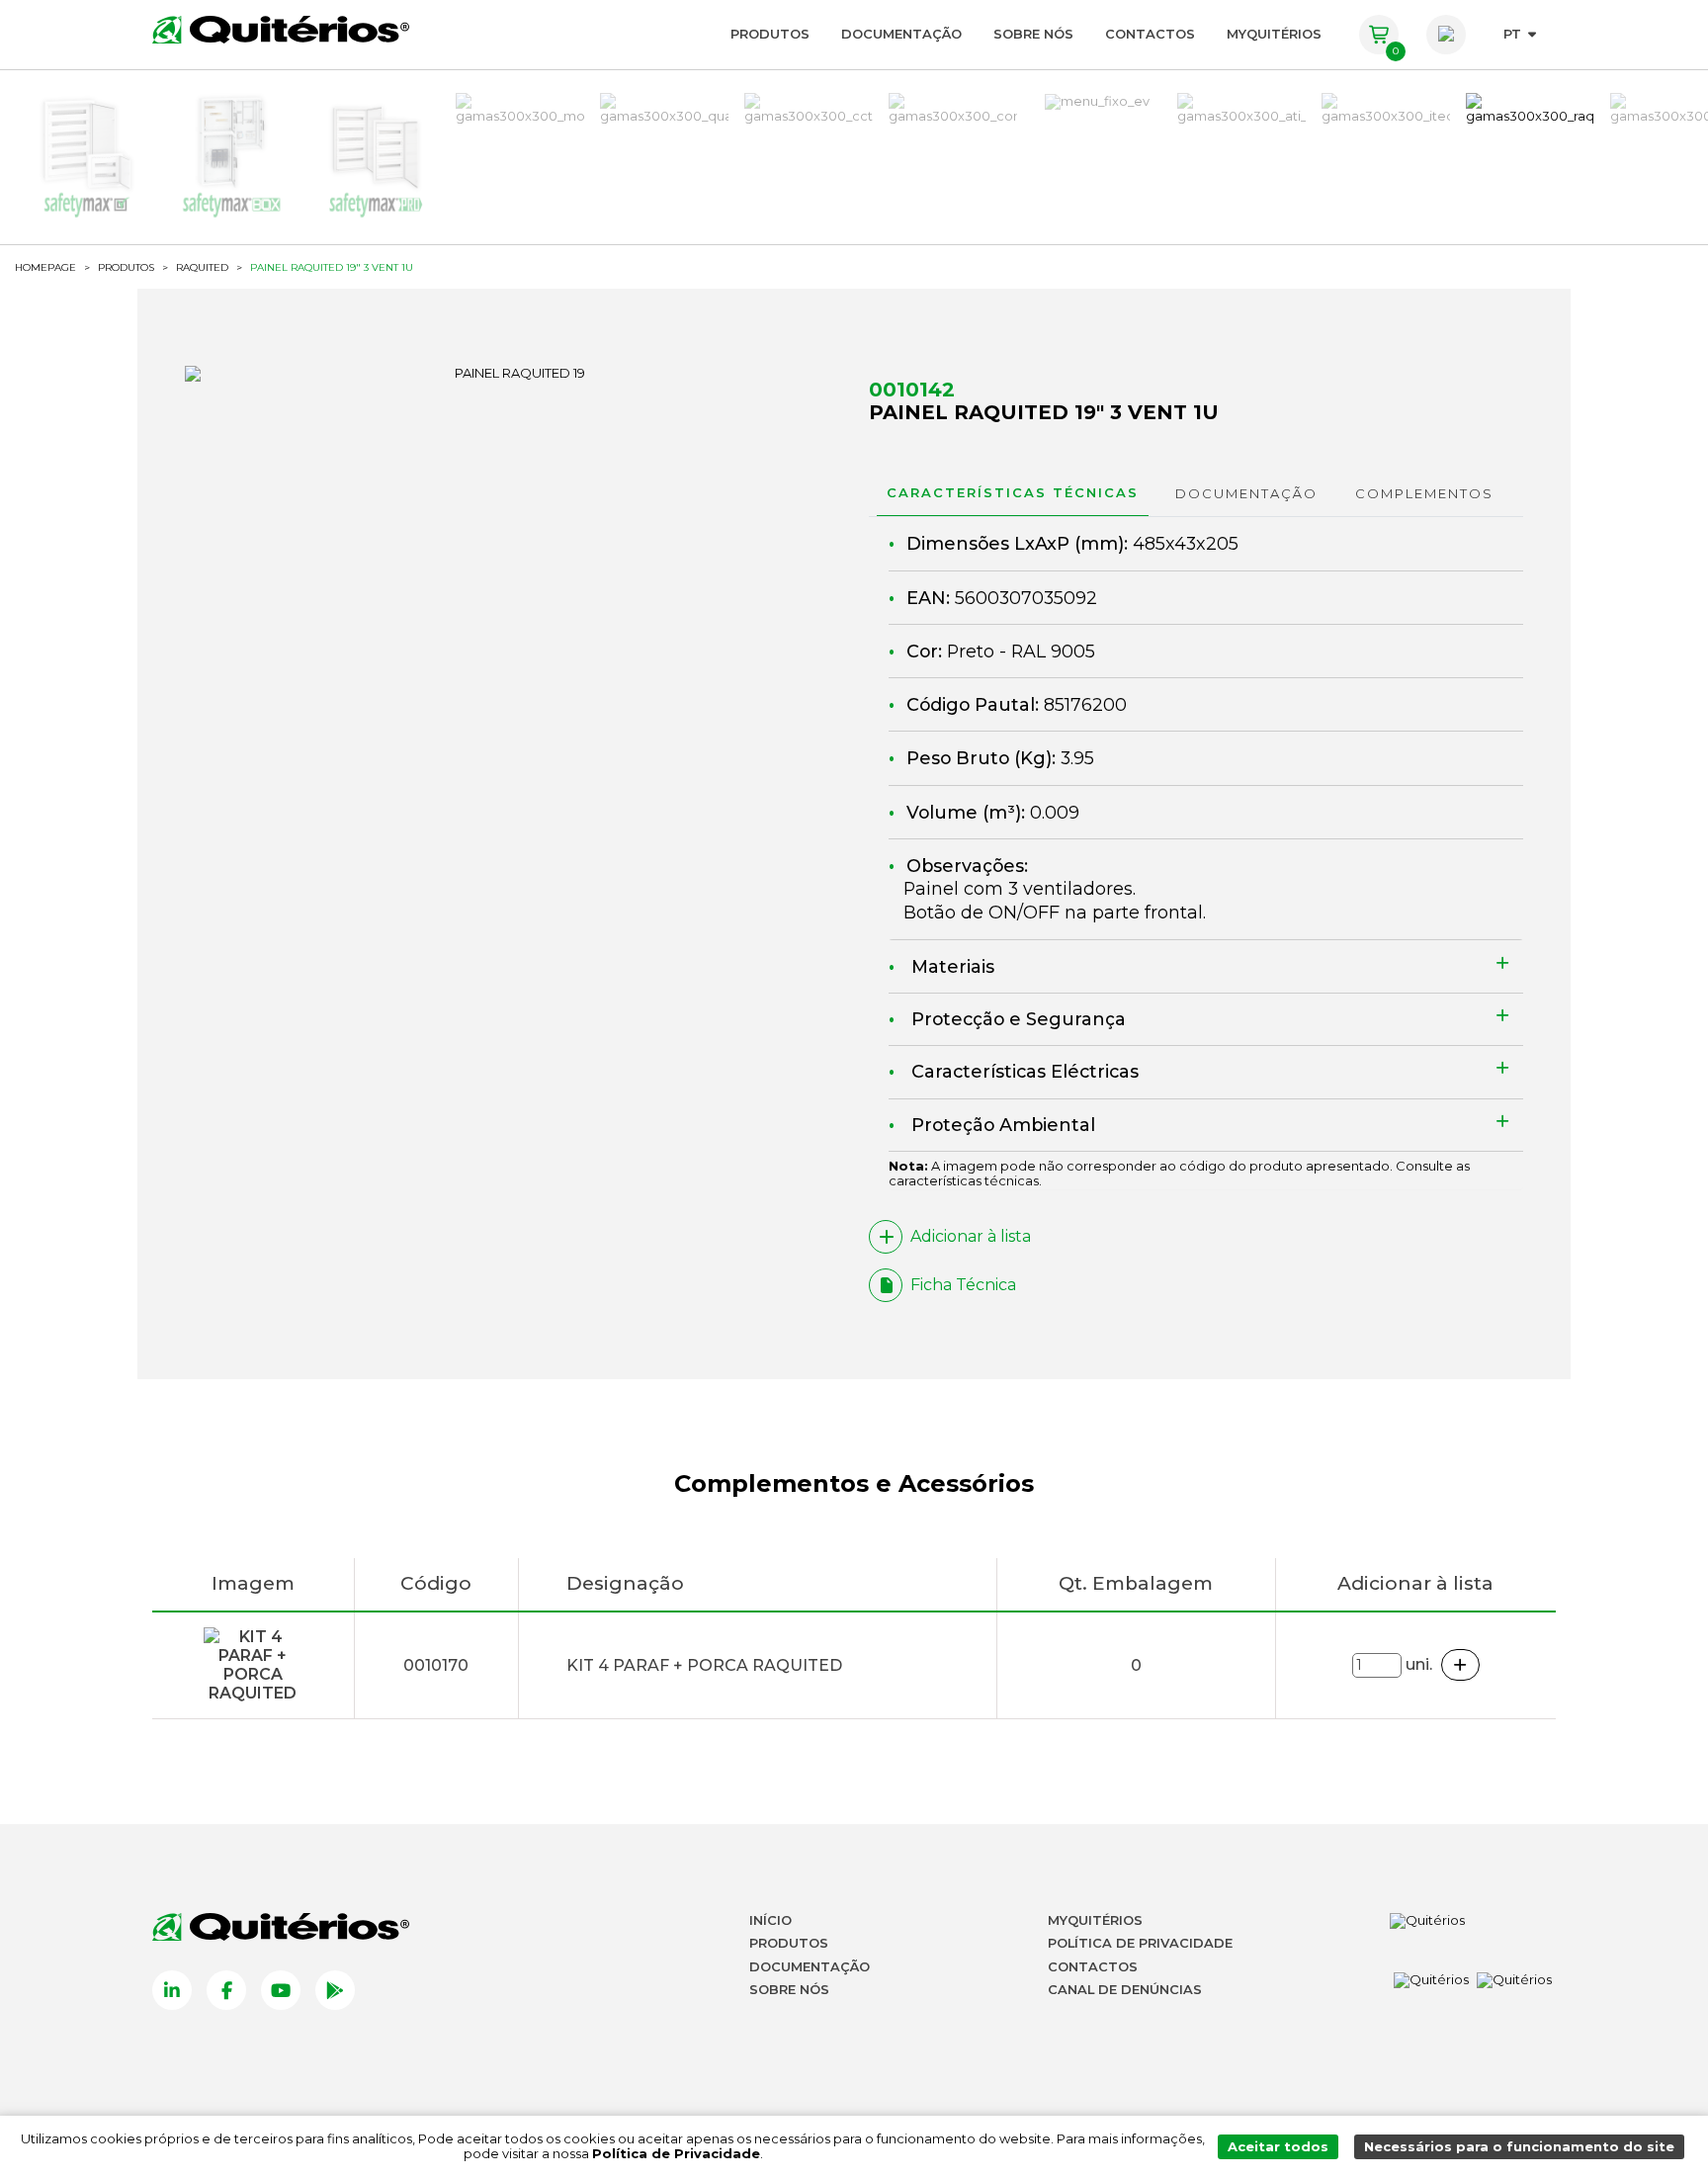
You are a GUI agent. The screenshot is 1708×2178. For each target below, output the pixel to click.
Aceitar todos (1278, 2146)
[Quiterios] (281, 30)
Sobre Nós (1033, 34)
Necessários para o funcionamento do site (1519, 2146)
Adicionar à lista (971, 1236)
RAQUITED (202, 268)
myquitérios (1274, 34)
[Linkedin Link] (172, 1990)
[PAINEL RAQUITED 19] (512, 374)
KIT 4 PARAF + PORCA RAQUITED (704, 1665)
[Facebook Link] (226, 1990)
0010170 (436, 1665)
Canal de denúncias (1125, 1989)
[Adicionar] (1461, 1665)
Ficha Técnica (963, 1285)
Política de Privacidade (1140, 1943)
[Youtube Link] (281, 1990)
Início (770, 1920)
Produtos (770, 34)
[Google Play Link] (335, 1990)
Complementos (1424, 493)
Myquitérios (1095, 1920)
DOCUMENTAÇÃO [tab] (1246, 493)
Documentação (901, 34)
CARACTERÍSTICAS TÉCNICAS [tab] (1013, 492)
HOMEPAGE (45, 268)
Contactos (1150, 34)
